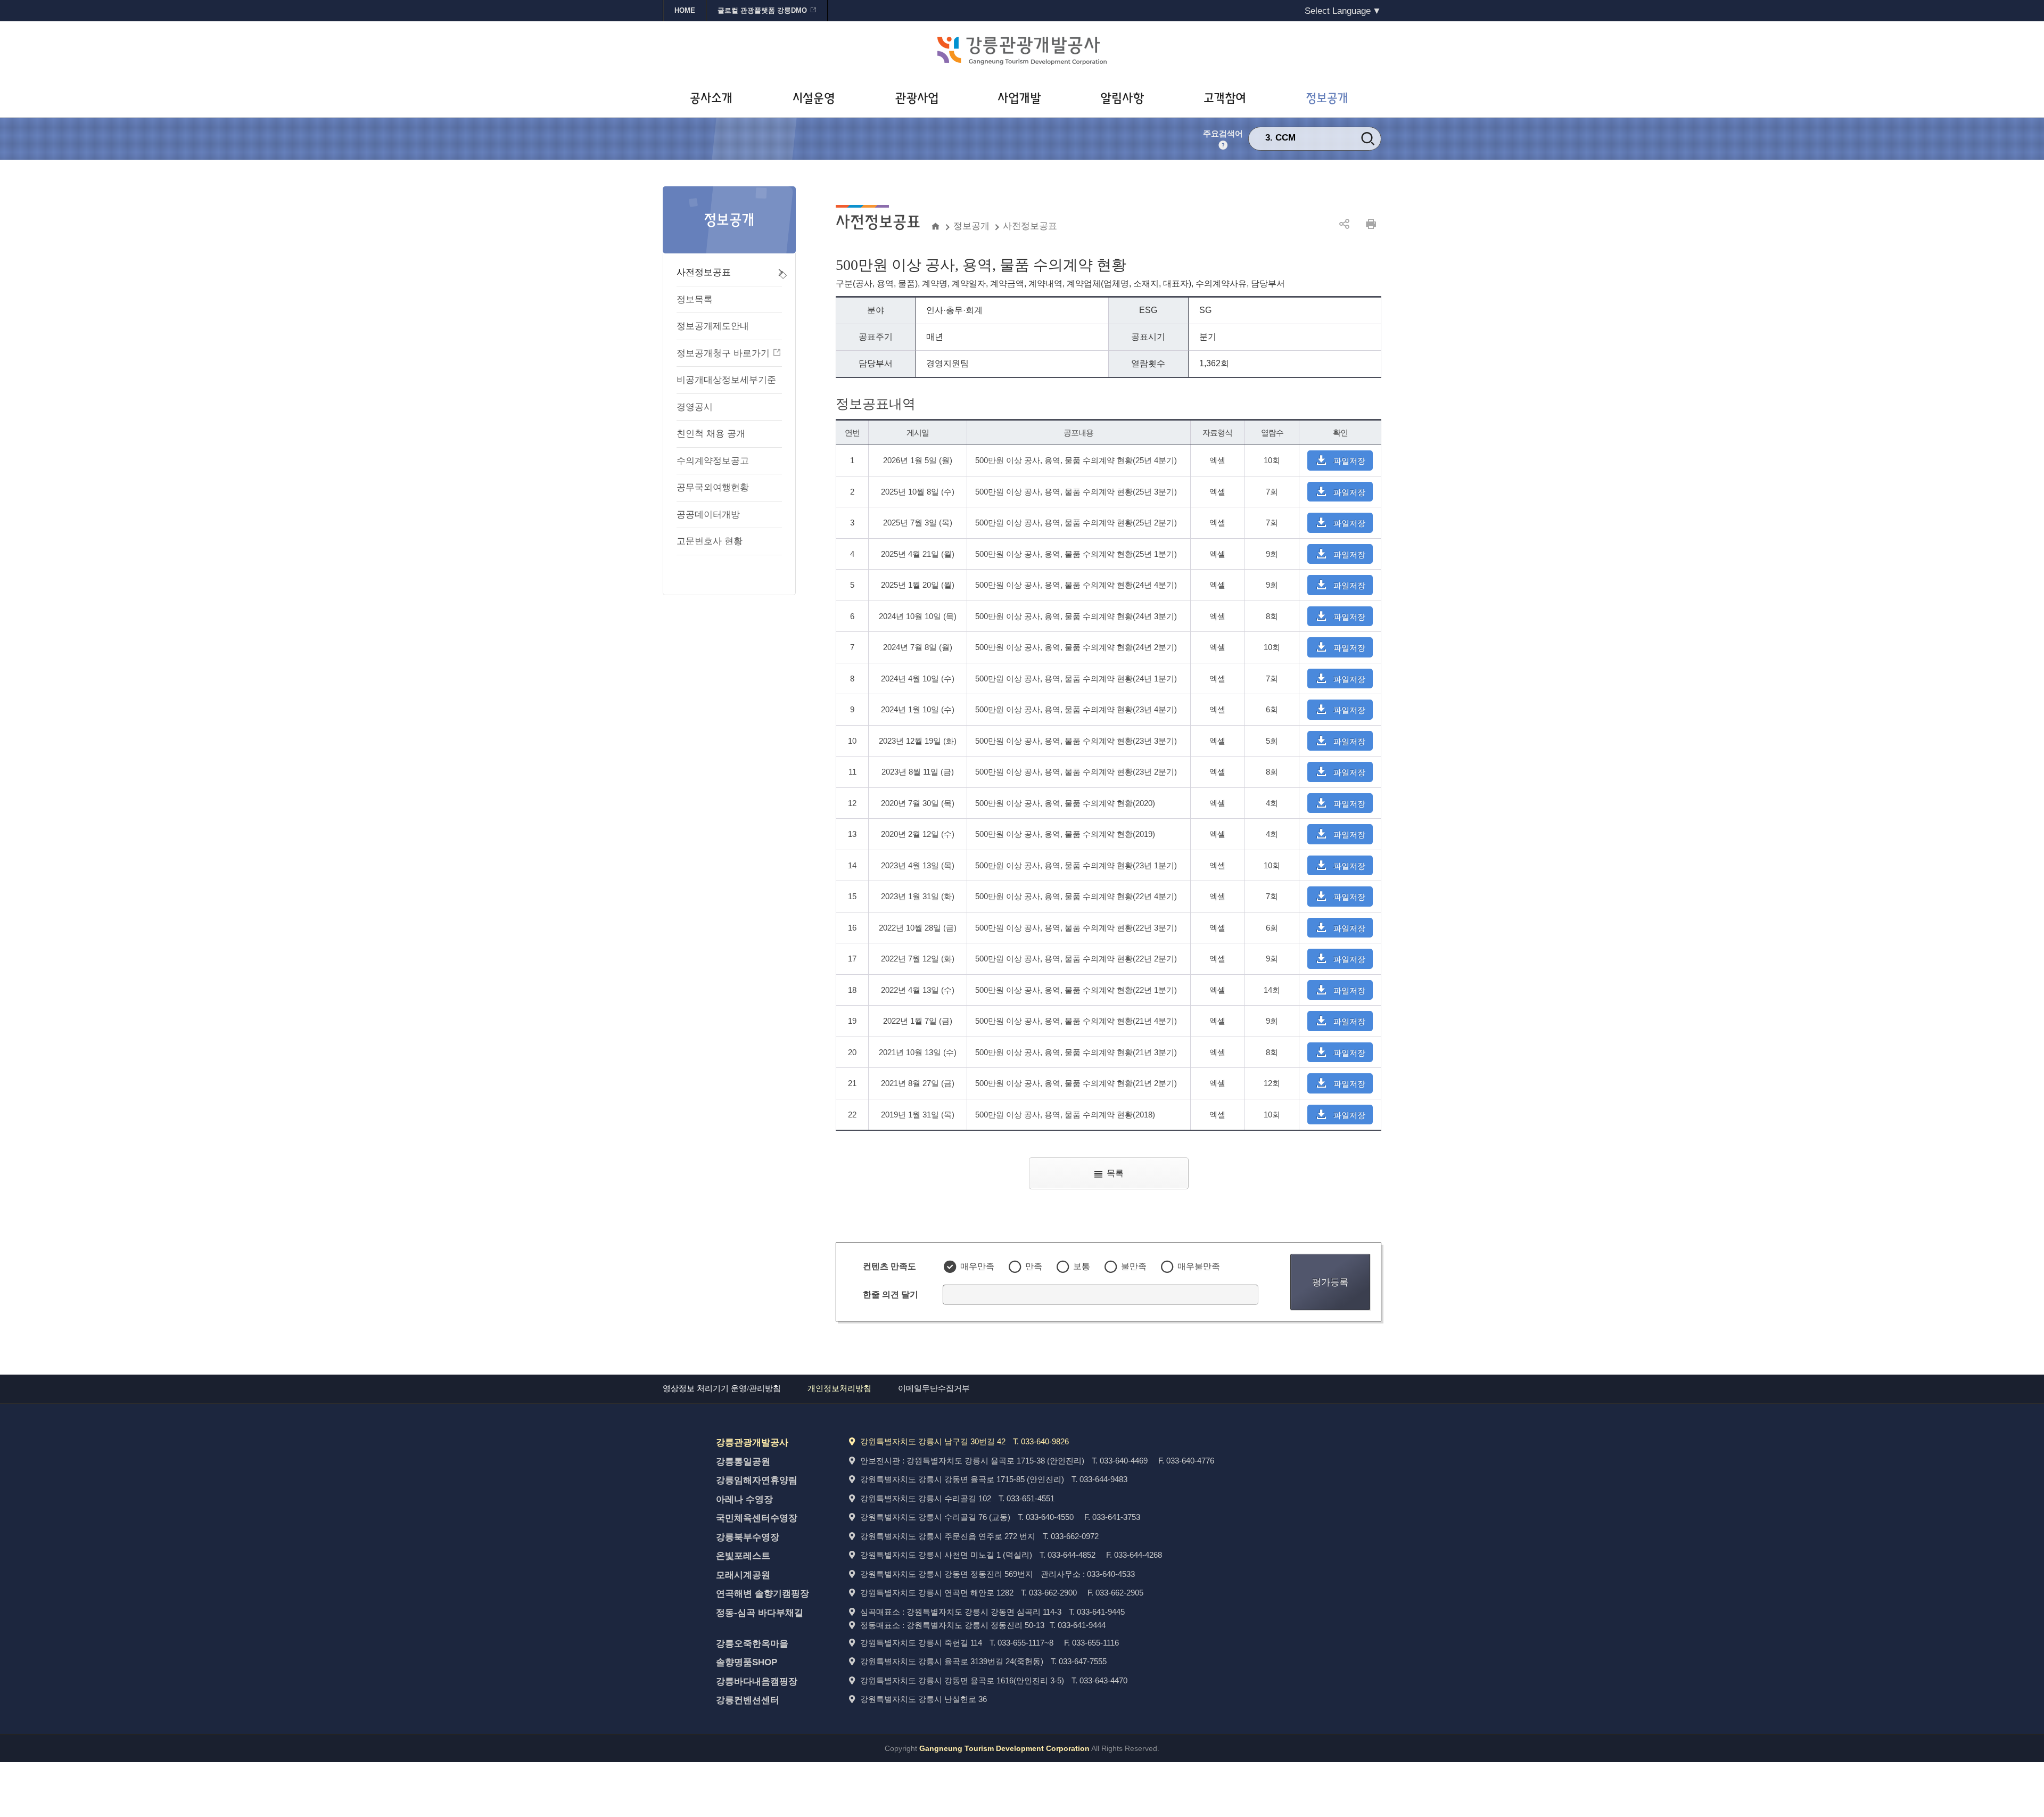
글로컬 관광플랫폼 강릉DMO (762, 10)
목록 (1115, 1173)
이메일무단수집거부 (934, 1388)
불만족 (1134, 1266)
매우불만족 (1199, 1266)
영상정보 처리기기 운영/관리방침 (722, 1388)
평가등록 (1330, 1282)
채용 (1284, 138)
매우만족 (977, 1266)
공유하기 (1344, 224)
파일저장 (1349, 461)
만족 (1034, 1266)
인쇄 (1371, 224)
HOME (685, 10)
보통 (1082, 1266)
